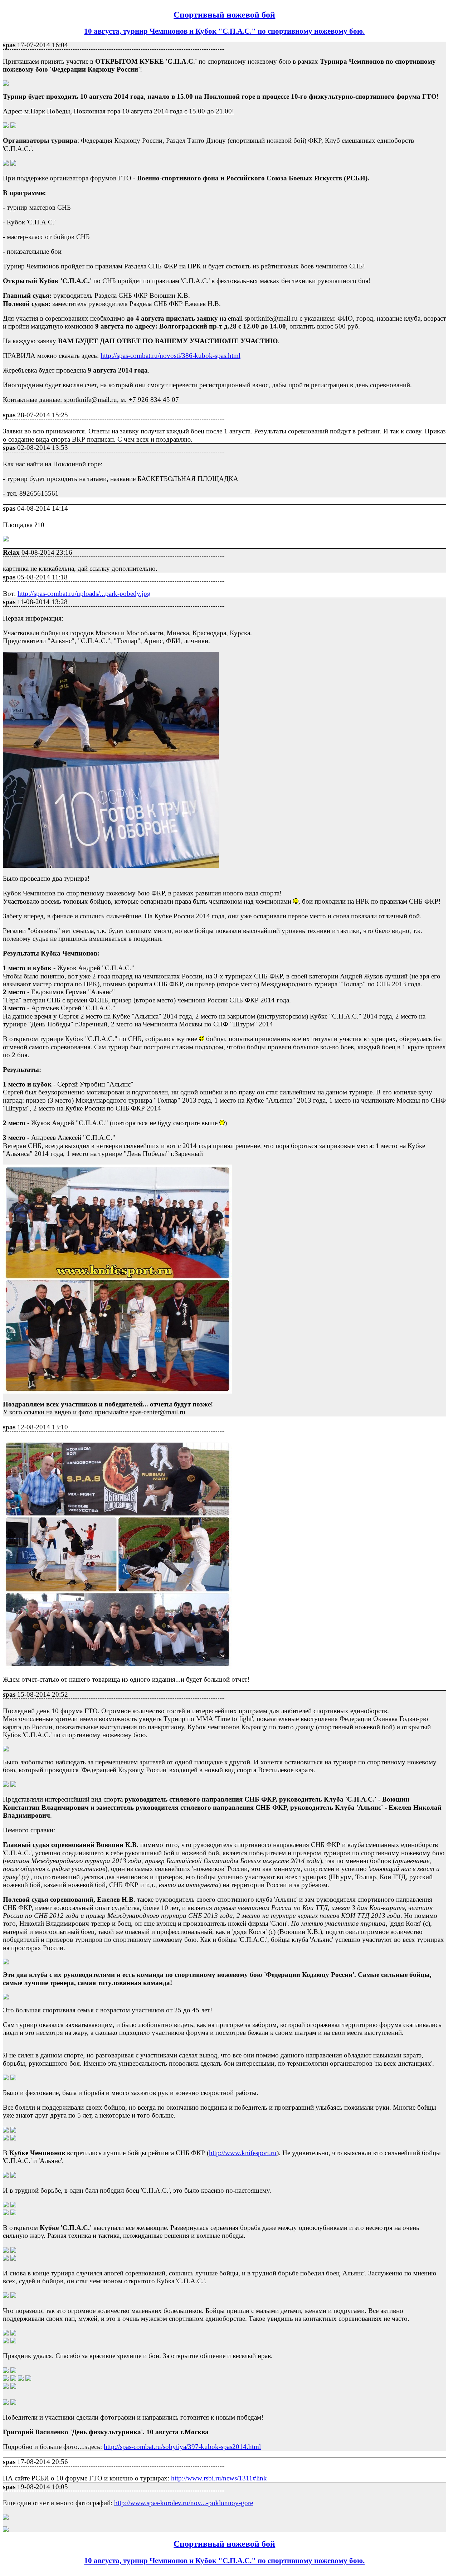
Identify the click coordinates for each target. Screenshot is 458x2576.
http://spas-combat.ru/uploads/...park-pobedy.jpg (84, 594)
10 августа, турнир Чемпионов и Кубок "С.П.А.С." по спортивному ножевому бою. (224, 31)
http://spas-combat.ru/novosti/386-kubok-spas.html (170, 356)
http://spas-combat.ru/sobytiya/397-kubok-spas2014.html (182, 2447)
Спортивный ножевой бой (224, 15)
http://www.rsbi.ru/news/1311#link (219, 2478)
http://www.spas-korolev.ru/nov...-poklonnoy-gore (184, 2503)
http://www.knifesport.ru (243, 2153)
